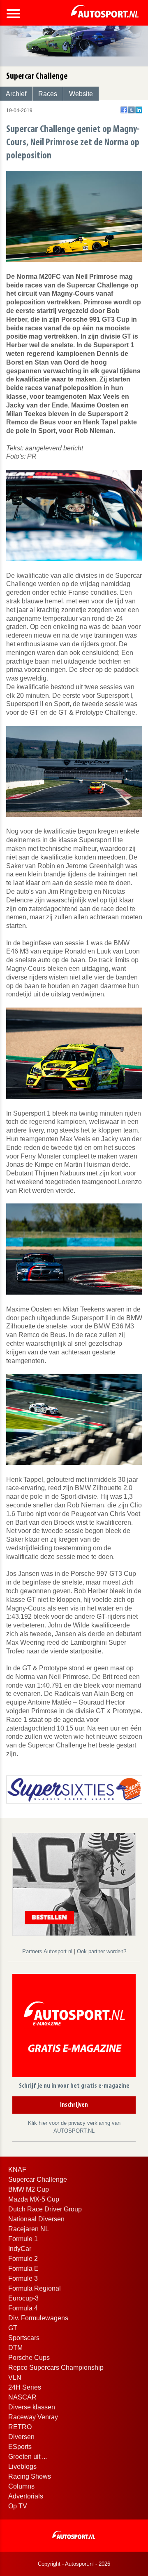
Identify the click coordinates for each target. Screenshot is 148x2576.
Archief (16, 94)
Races (48, 94)
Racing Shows (30, 2476)
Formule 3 (23, 2278)
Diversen (21, 2437)
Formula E (23, 2269)
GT (13, 2328)
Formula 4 (23, 2308)
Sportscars (24, 2338)
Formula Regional (35, 2288)
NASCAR (22, 2397)
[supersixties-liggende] (74, 1789)
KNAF (17, 2170)
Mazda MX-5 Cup (34, 2199)
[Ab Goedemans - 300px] (74, 1884)
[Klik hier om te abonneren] (74, 2027)
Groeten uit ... (28, 2457)
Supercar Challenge (38, 2179)
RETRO (20, 2427)
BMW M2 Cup (29, 2189)
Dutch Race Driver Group (45, 2209)
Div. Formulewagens (38, 2318)
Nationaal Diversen (36, 2219)
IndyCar (20, 2249)
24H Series (25, 2387)
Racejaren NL (29, 2229)
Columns (21, 2486)
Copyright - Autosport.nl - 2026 (74, 2564)
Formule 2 (23, 2259)
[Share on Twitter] (131, 110)
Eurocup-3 (23, 2298)
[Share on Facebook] (124, 110)
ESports (20, 2447)
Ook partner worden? (102, 1951)
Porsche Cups (29, 2358)
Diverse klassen (32, 2407)
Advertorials (26, 2496)
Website (81, 94)
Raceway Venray (33, 2417)
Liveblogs (22, 2467)
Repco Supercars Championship (56, 2368)
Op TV (18, 2506)
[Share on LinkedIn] (139, 110)
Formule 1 (23, 2239)
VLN (15, 2377)
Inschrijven (74, 2105)
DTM (15, 2348)
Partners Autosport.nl (48, 1951)
